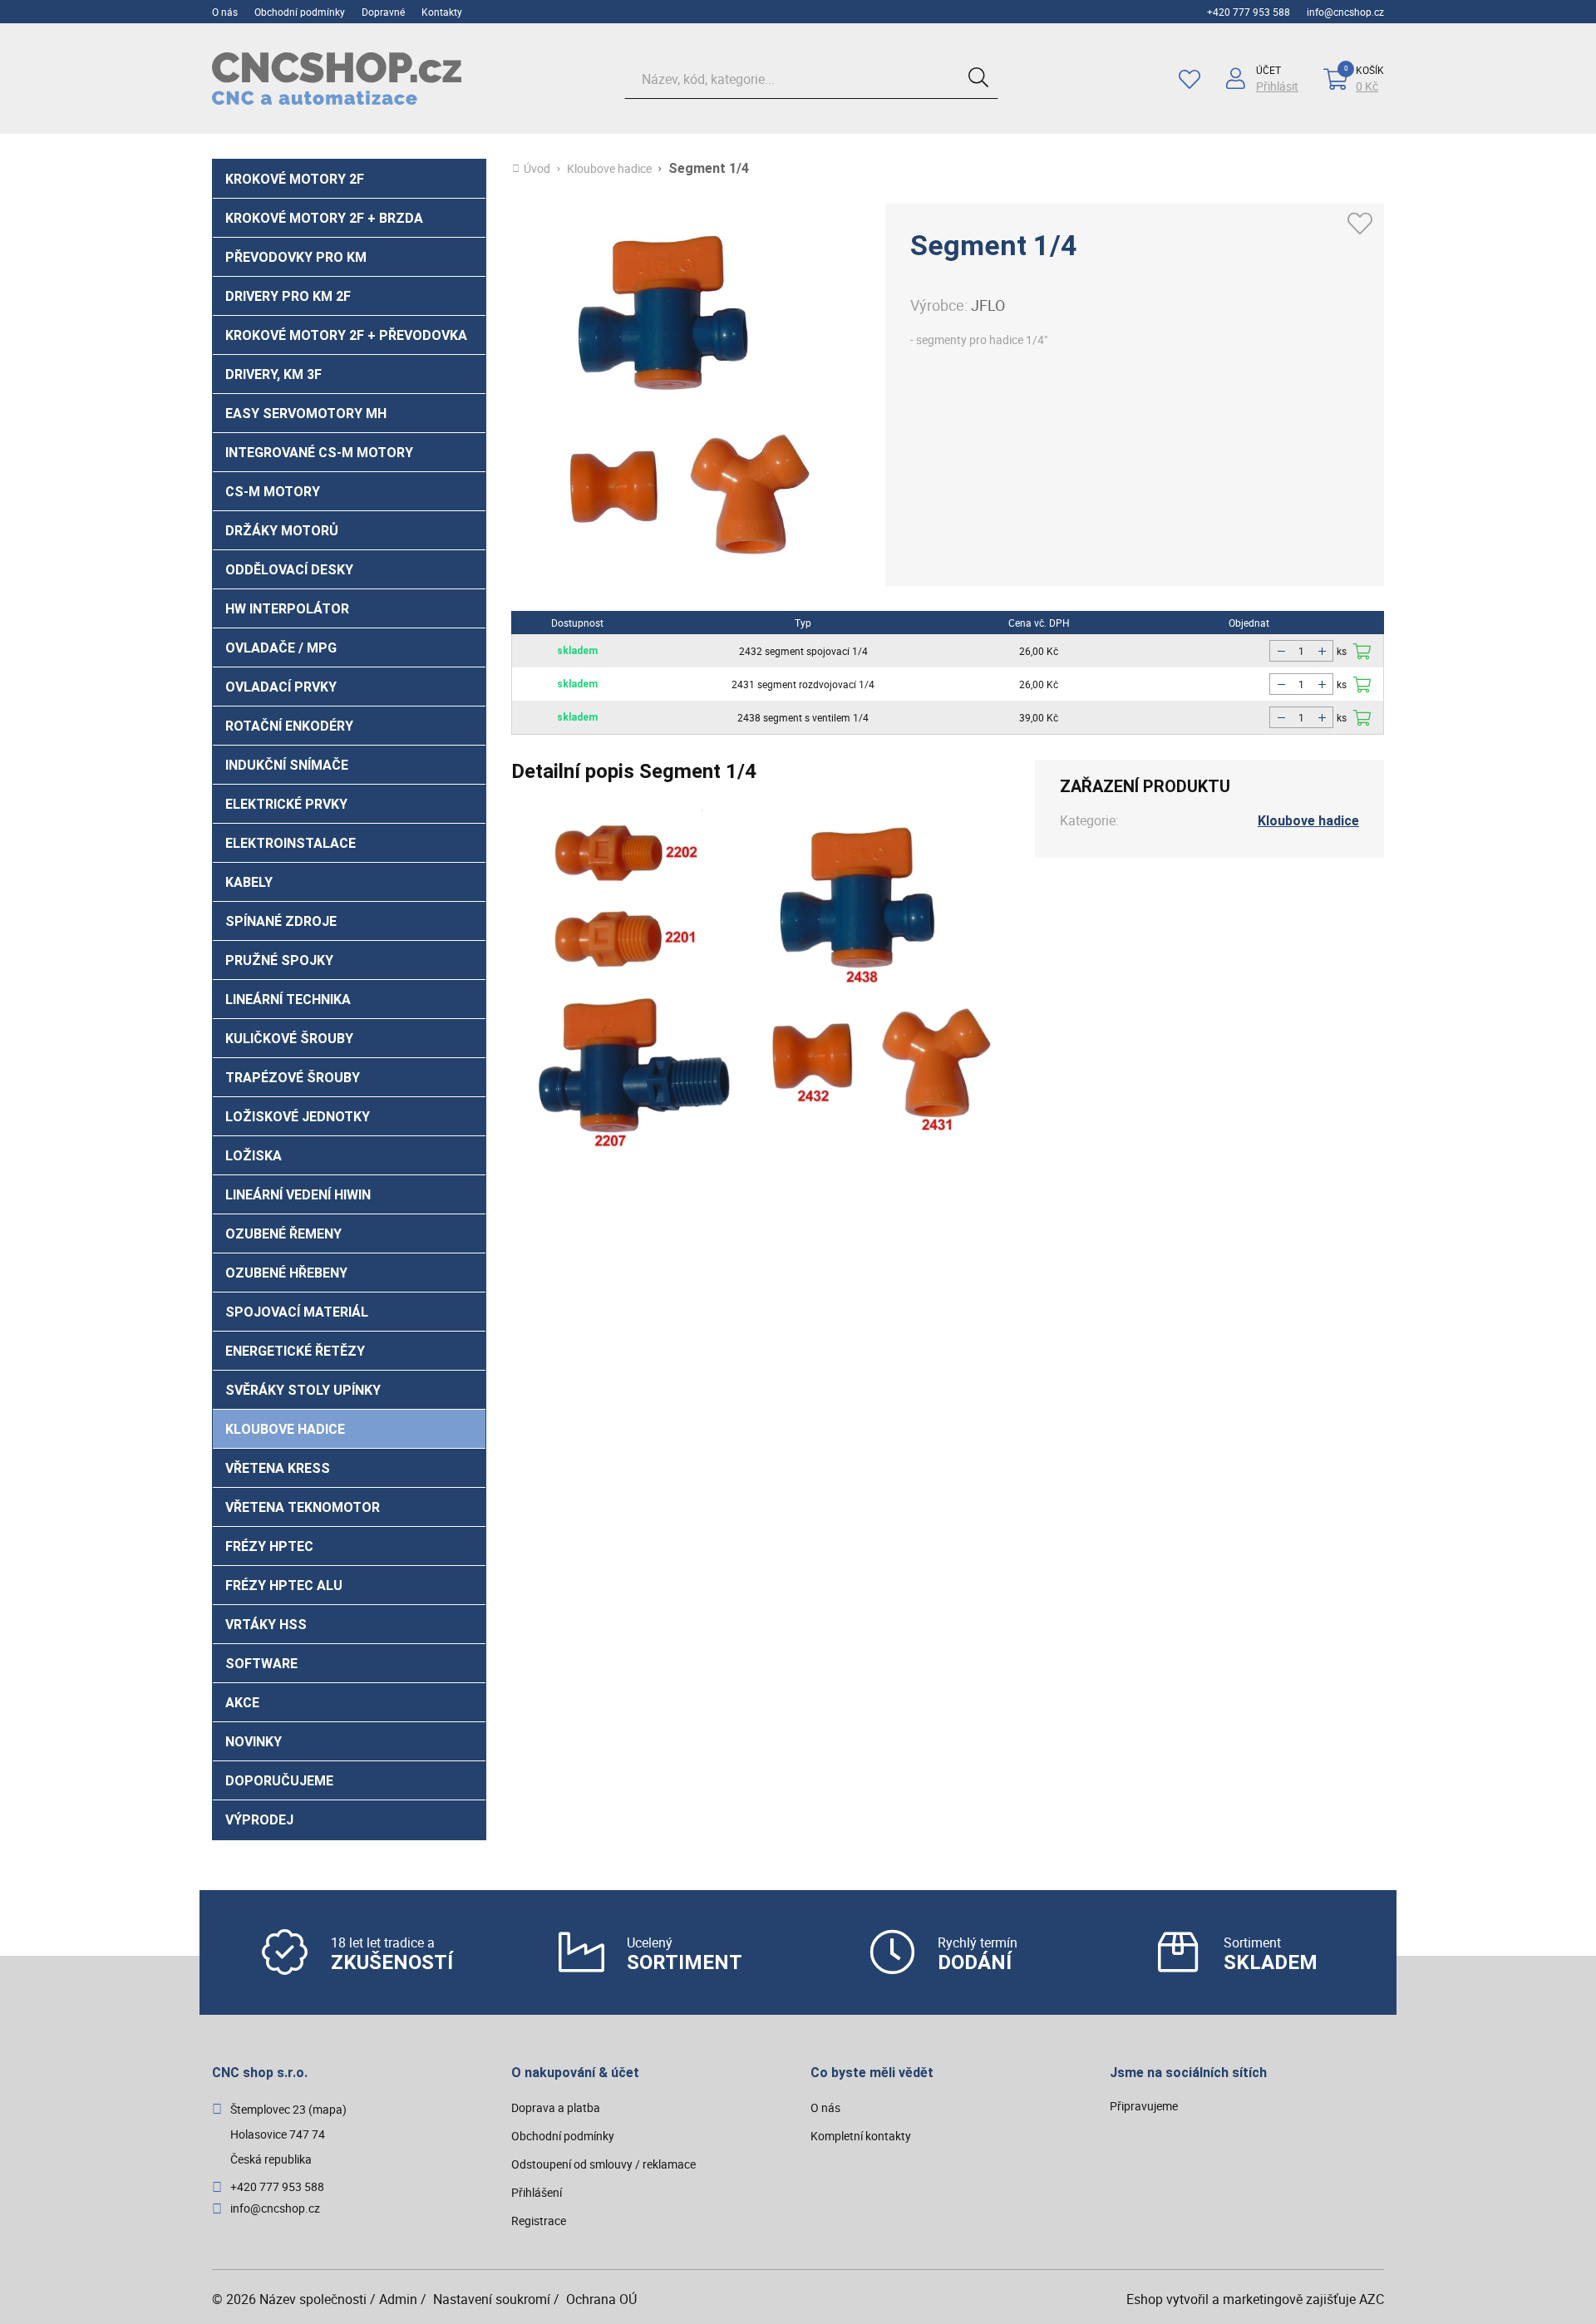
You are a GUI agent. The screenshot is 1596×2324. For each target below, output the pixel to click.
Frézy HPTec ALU (284, 1585)
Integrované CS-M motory (319, 453)
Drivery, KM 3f (273, 374)
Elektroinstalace (291, 843)
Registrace (539, 2221)
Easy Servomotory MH (306, 414)
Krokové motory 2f (295, 179)
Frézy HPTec (269, 1546)
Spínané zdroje (281, 921)
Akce (242, 1703)
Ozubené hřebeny (286, 1273)
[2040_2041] (1362, 651)
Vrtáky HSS (266, 1625)
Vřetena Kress (278, 1468)
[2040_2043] (1362, 718)
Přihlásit (1277, 86)
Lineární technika (288, 1000)
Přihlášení (537, 2192)
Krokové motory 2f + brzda (324, 218)
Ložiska (254, 1156)
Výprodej (259, 1820)
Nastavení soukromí (492, 2299)
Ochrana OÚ (601, 2299)
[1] (978, 79)
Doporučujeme (279, 1781)
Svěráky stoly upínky (303, 1390)
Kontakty (442, 12)
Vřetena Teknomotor (303, 1507)
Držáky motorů (282, 531)
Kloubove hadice (285, 1429)
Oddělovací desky (289, 570)
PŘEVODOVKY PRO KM (296, 257)
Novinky (254, 1742)
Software (261, 1664)
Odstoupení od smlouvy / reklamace (603, 2164)
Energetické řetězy (295, 1351)
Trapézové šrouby (293, 1078)
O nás (225, 12)
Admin (398, 2299)
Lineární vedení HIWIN (298, 1195)
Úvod (537, 169)
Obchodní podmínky (300, 12)
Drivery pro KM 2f (288, 296)
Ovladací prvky (281, 687)
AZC (1372, 2299)
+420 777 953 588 (1249, 12)
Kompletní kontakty (861, 2136)
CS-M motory (273, 492)
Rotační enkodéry (289, 726)
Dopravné (383, 12)
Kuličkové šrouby (289, 1039)
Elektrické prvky (286, 804)
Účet (1268, 70)
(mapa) (328, 2109)
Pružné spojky (279, 960)
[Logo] (337, 79)
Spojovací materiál (297, 1312)
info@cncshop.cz (1345, 12)
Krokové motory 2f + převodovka (346, 335)
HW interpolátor (287, 609)
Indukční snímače (287, 765)
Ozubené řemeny (283, 1234)
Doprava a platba (556, 2107)
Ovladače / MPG (281, 648)
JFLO (988, 305)
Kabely (249, 882)
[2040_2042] (1362, 684)
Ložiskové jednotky (298, 1117)
